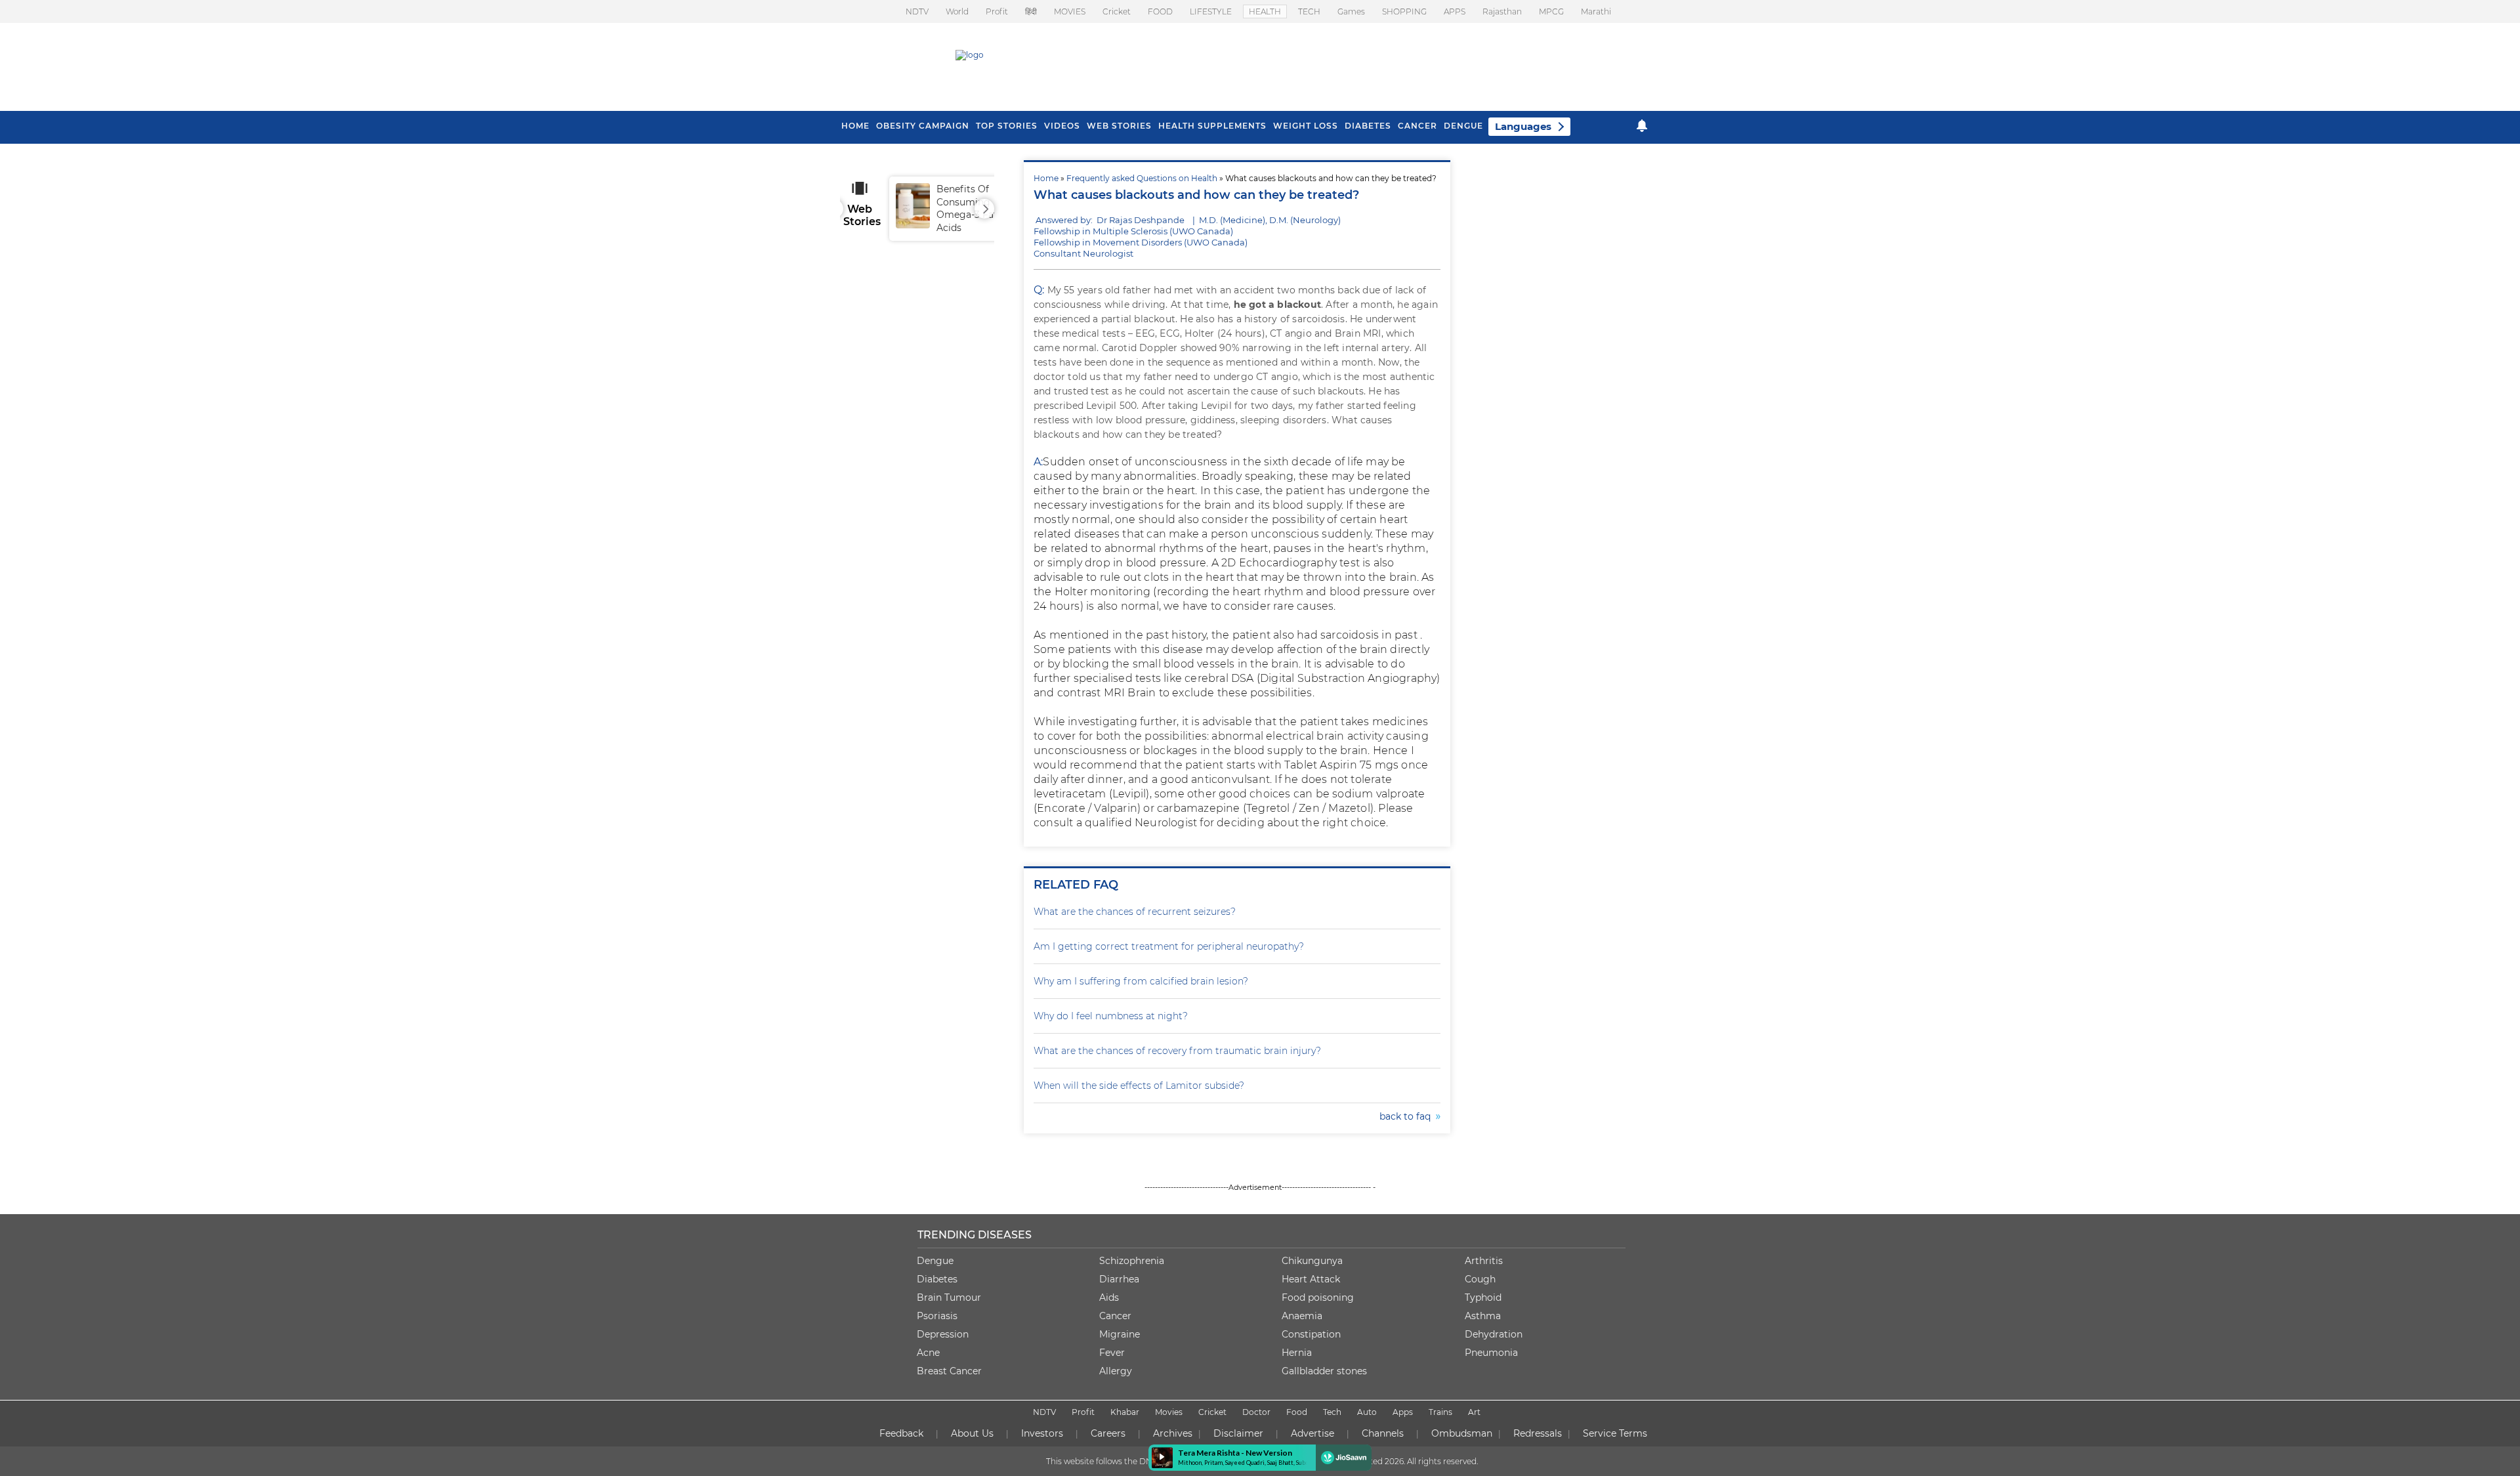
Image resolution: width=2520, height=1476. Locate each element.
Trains (1440, 1412)
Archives (1173, 1433)
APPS (1455, 11)
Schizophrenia (1132, 1261)
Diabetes (937, 1279)
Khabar (1125, 1412)
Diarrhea (1119, 1279)
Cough (1480, 1279)
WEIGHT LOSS (1306, 126)
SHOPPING (1404, 11)
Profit (997, 11)
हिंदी (1031, 11)
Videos (1062, 126)
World (957, 11)
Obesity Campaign (923, 126)
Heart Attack (1311, 1279)
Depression (943, 1334)
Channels (1383, 1433)
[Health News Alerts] (1642, 126)
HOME (855, 126)
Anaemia (1302, 1316)
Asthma (1483, 1316)
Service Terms (1615, 1433)
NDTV (917, 11)
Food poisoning (1318, 1297)
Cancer (1417, 126)
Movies (1169, 1412)
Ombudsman (1462, 1433)
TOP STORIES (1007, 126)
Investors (1042, 1433)
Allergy (1116, 1371)
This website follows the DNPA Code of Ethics (1133, 1461)
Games (1351, 11)
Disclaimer (1238, 1433)
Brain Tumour (949, 1297)
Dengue (1463, 126)
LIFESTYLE (1211, 11)
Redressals (1538, 1433)
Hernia (1297, 1353)
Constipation (1311, 1334)
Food (1297, 1412)
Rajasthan (1502, 11)
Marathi (1596, 11)
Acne (928, 1353)
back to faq (1408, 1116)
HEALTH (1265, 11)
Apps (1403, 1412)
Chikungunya (1312, 1261)
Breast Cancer (949, 1371)
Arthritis (1484, 1261)
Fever (1112, 1353)
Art (1474, 1412)
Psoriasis (937, 1316)
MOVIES (1070, 11)
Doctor (1256, 1412)
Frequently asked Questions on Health (1142, 178)
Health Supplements (1212, 126)
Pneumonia (1491, 1353)
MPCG (1551, 11)
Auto (1367, 1412)
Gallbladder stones (1324, 1371)
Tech (1332, 1412)
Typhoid (1483, 1297)
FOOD (1160, 11)
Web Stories (1119, 126)
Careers (1108, 1433)
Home (1046, 178)
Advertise (1312, 1433)
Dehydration (1494, 1334)
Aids (1109, 1297)
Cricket (1117, 11)
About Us (972, 1433)
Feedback (901, 1433)
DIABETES (1368, 126)
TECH (1309, 11)
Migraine (1120, 1334)
